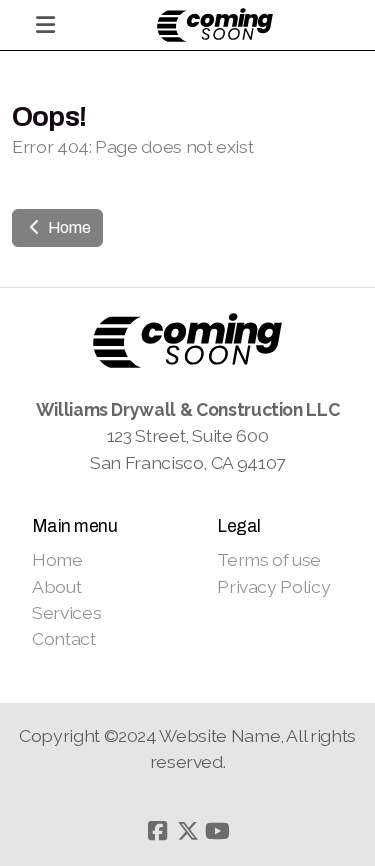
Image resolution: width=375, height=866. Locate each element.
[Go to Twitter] (188, 831)
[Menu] (45, 25)
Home (67, 227)
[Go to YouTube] (218, 831)
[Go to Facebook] (158, 831)
